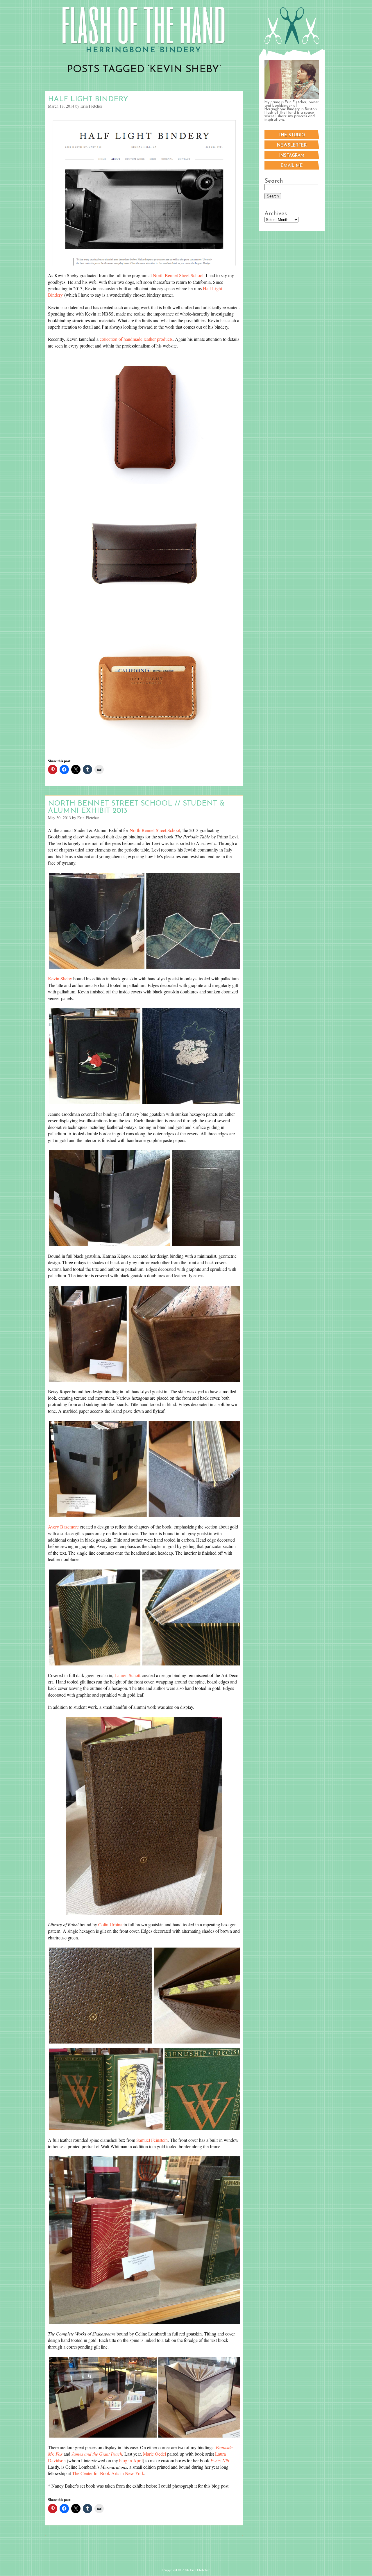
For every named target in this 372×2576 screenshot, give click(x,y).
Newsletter (292, 146)
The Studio (292, 135)
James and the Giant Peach (97, 2454)
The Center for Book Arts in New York (108, 2473)
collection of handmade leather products (136, 339)
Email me (292, 166)
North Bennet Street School (178, 275)
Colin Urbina (110, 1924)
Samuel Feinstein (152, 2140)
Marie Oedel (154, 2454)
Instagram (292, 156)
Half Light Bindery (88, 99)
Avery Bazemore (63, 1527)
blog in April (131, 2460)
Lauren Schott (127, 1675)
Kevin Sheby (60, 978)
